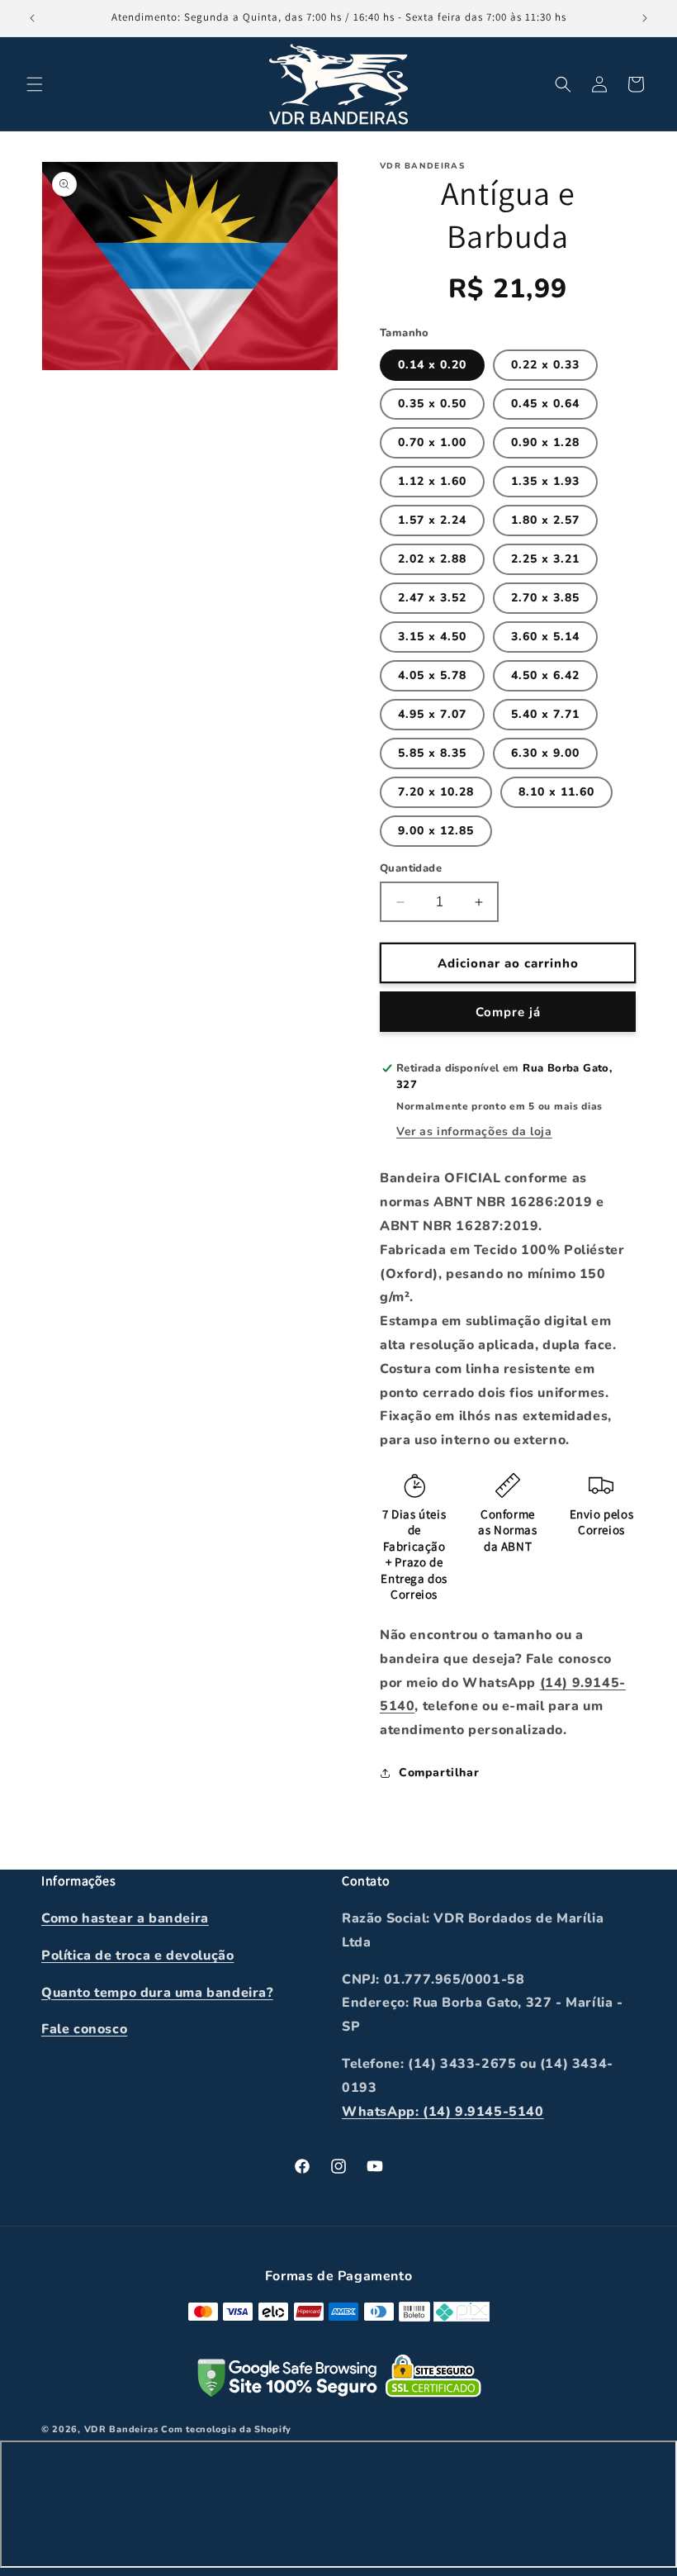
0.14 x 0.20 (432, 365)
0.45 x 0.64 (545, 404)
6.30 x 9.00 (545, 753)
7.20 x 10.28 (436, 792)
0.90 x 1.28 (545, 442)
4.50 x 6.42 (545, 675)
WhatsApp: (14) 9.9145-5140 (443, 2112)
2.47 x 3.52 (432, 598)
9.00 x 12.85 (436, 831)
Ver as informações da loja (474, 1131)
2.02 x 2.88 (432, 559)
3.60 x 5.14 (545, 637)
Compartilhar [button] (439, 1773)
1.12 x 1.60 (432, 481)
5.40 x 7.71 (545, 714)
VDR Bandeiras (121, 2429)
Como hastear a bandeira (125, 1918)
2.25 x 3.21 (545, 559)
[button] (35, 84)
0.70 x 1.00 (432, 442)
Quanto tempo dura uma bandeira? (157, 1993)
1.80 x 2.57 (545, 520)
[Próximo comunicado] (645, 18)
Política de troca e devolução (137, 1956)
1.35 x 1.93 (545, 481)
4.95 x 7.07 (432, 714)
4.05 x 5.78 (432, 675)
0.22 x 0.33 (545, 365)
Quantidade (411, 868)
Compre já (508, 1012)
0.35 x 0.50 (432, 404)
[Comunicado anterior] (32, 18)
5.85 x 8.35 (432, 753)
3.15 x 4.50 (432, 637)
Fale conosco (84, 2029)
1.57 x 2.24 (432, 520)
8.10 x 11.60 (556, 792)
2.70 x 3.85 (545, 598)
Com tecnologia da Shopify (226, 2429)
